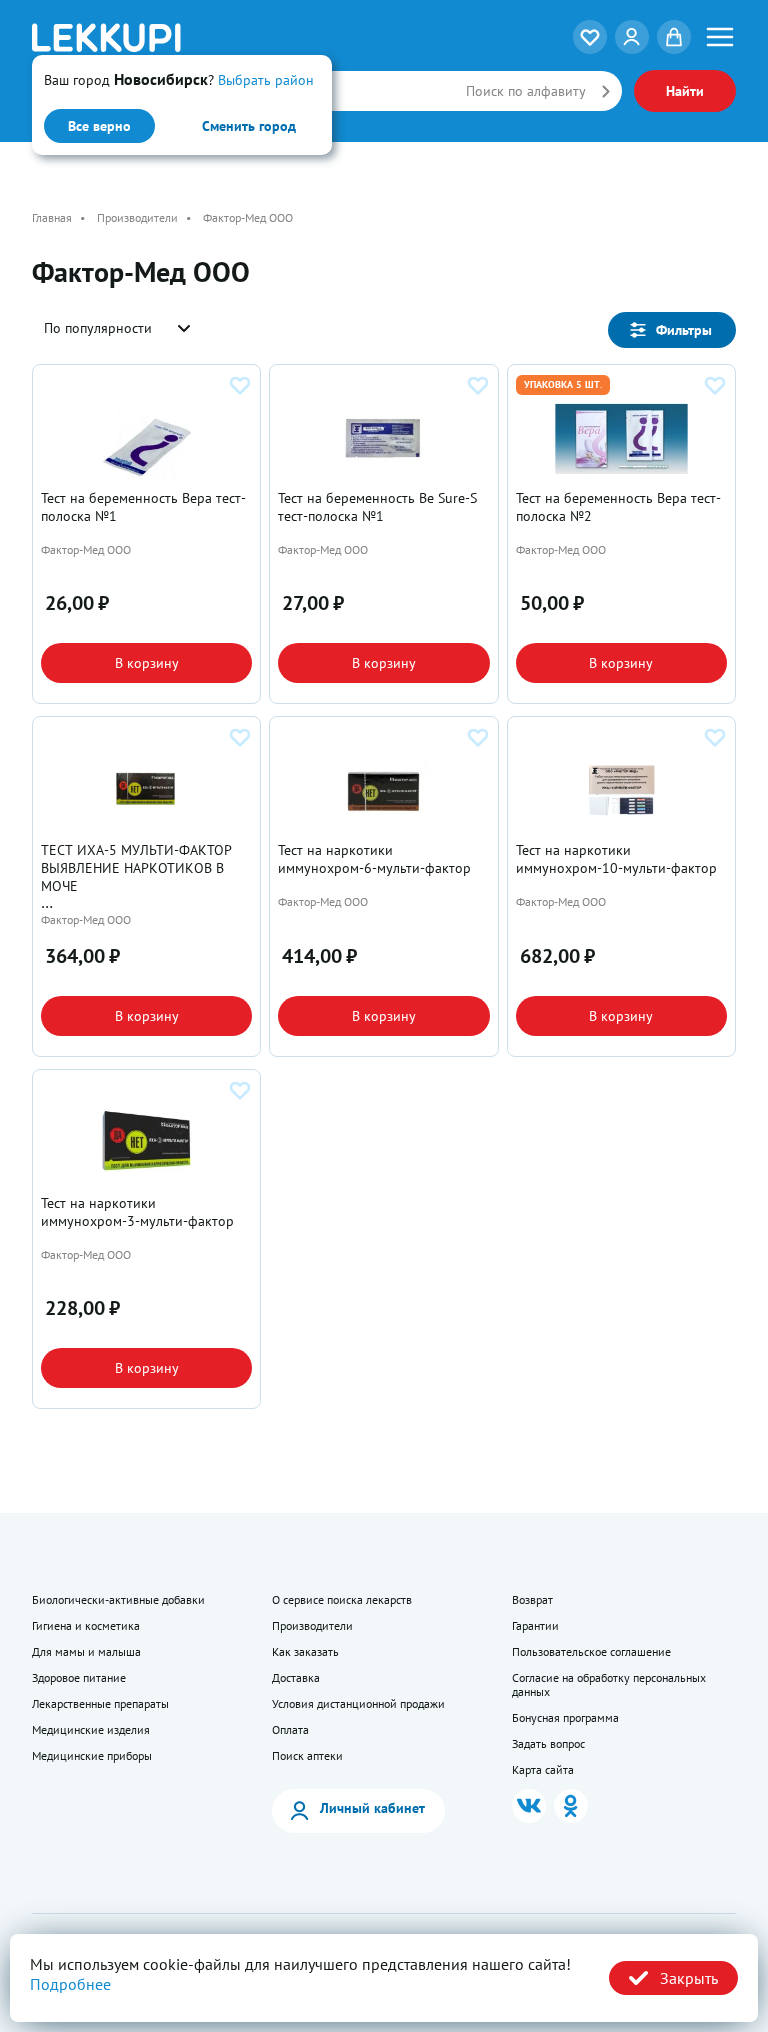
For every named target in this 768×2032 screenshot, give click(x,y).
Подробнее (70, 1984)
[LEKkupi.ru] (149, 37)
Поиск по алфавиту (526, 91)
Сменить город (249, 126)
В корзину (147, 663)
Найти (685, 91)
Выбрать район (266, 80)
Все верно (99, 126)
